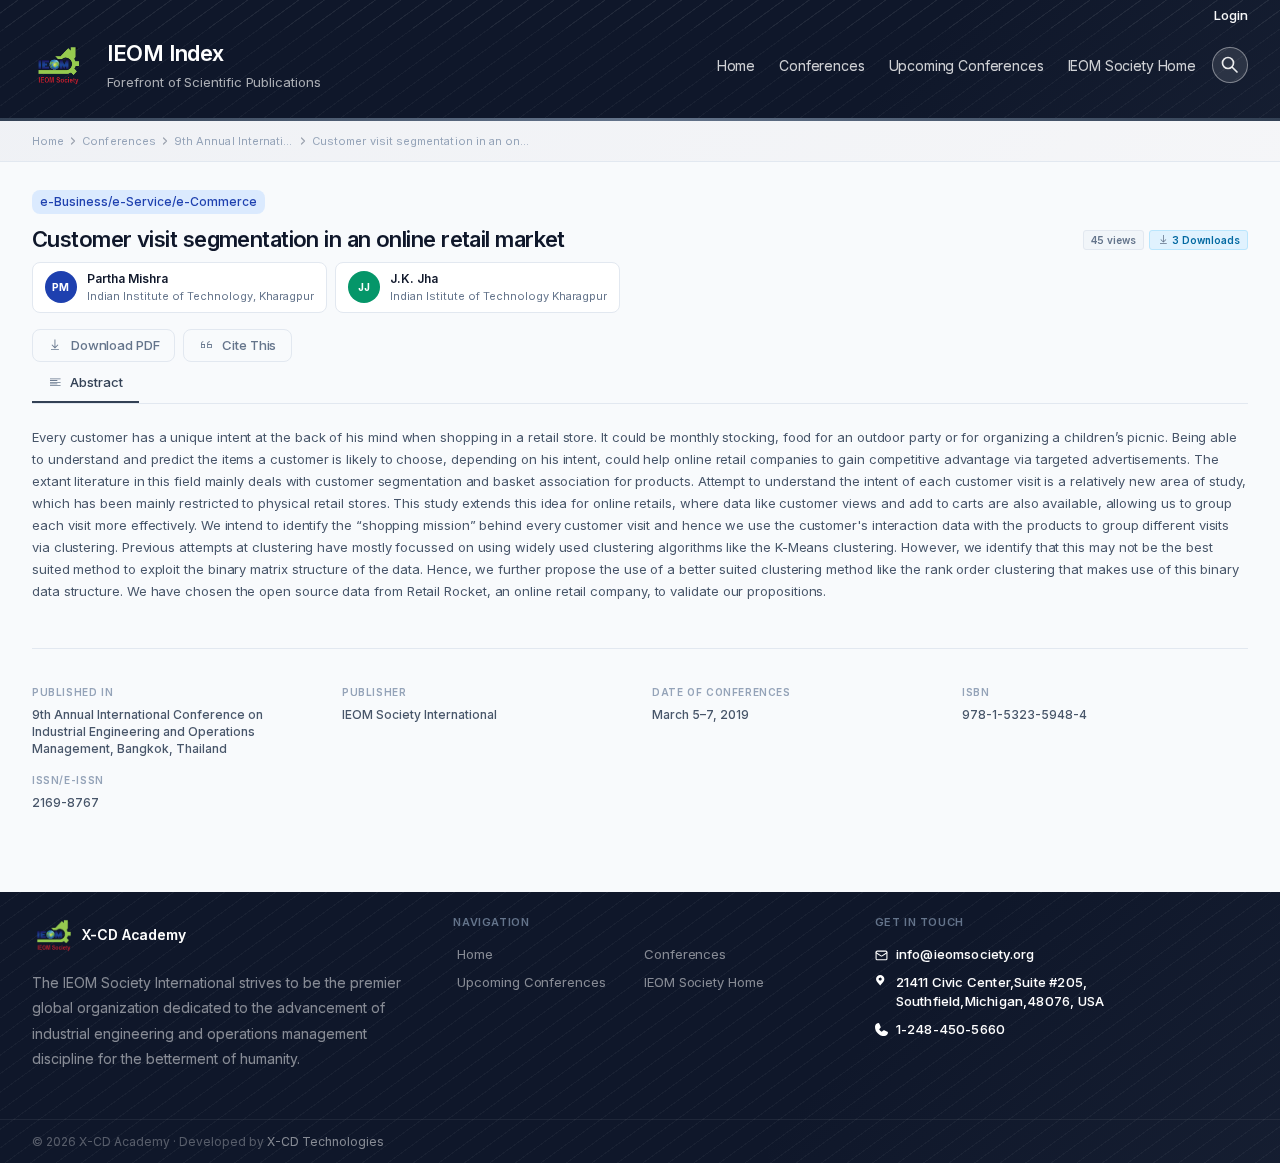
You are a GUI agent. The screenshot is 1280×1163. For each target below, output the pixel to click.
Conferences (821, 65)
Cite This (249, 345)
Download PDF (115, 345)
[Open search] (1230, 65)
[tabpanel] (640, 514)
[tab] (85, 383)
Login (1231, 15)
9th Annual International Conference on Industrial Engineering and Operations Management (234, 141)
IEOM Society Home (1132, 65)
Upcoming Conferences (966, 65)
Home (736, 65)
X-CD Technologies (325, 1141)
